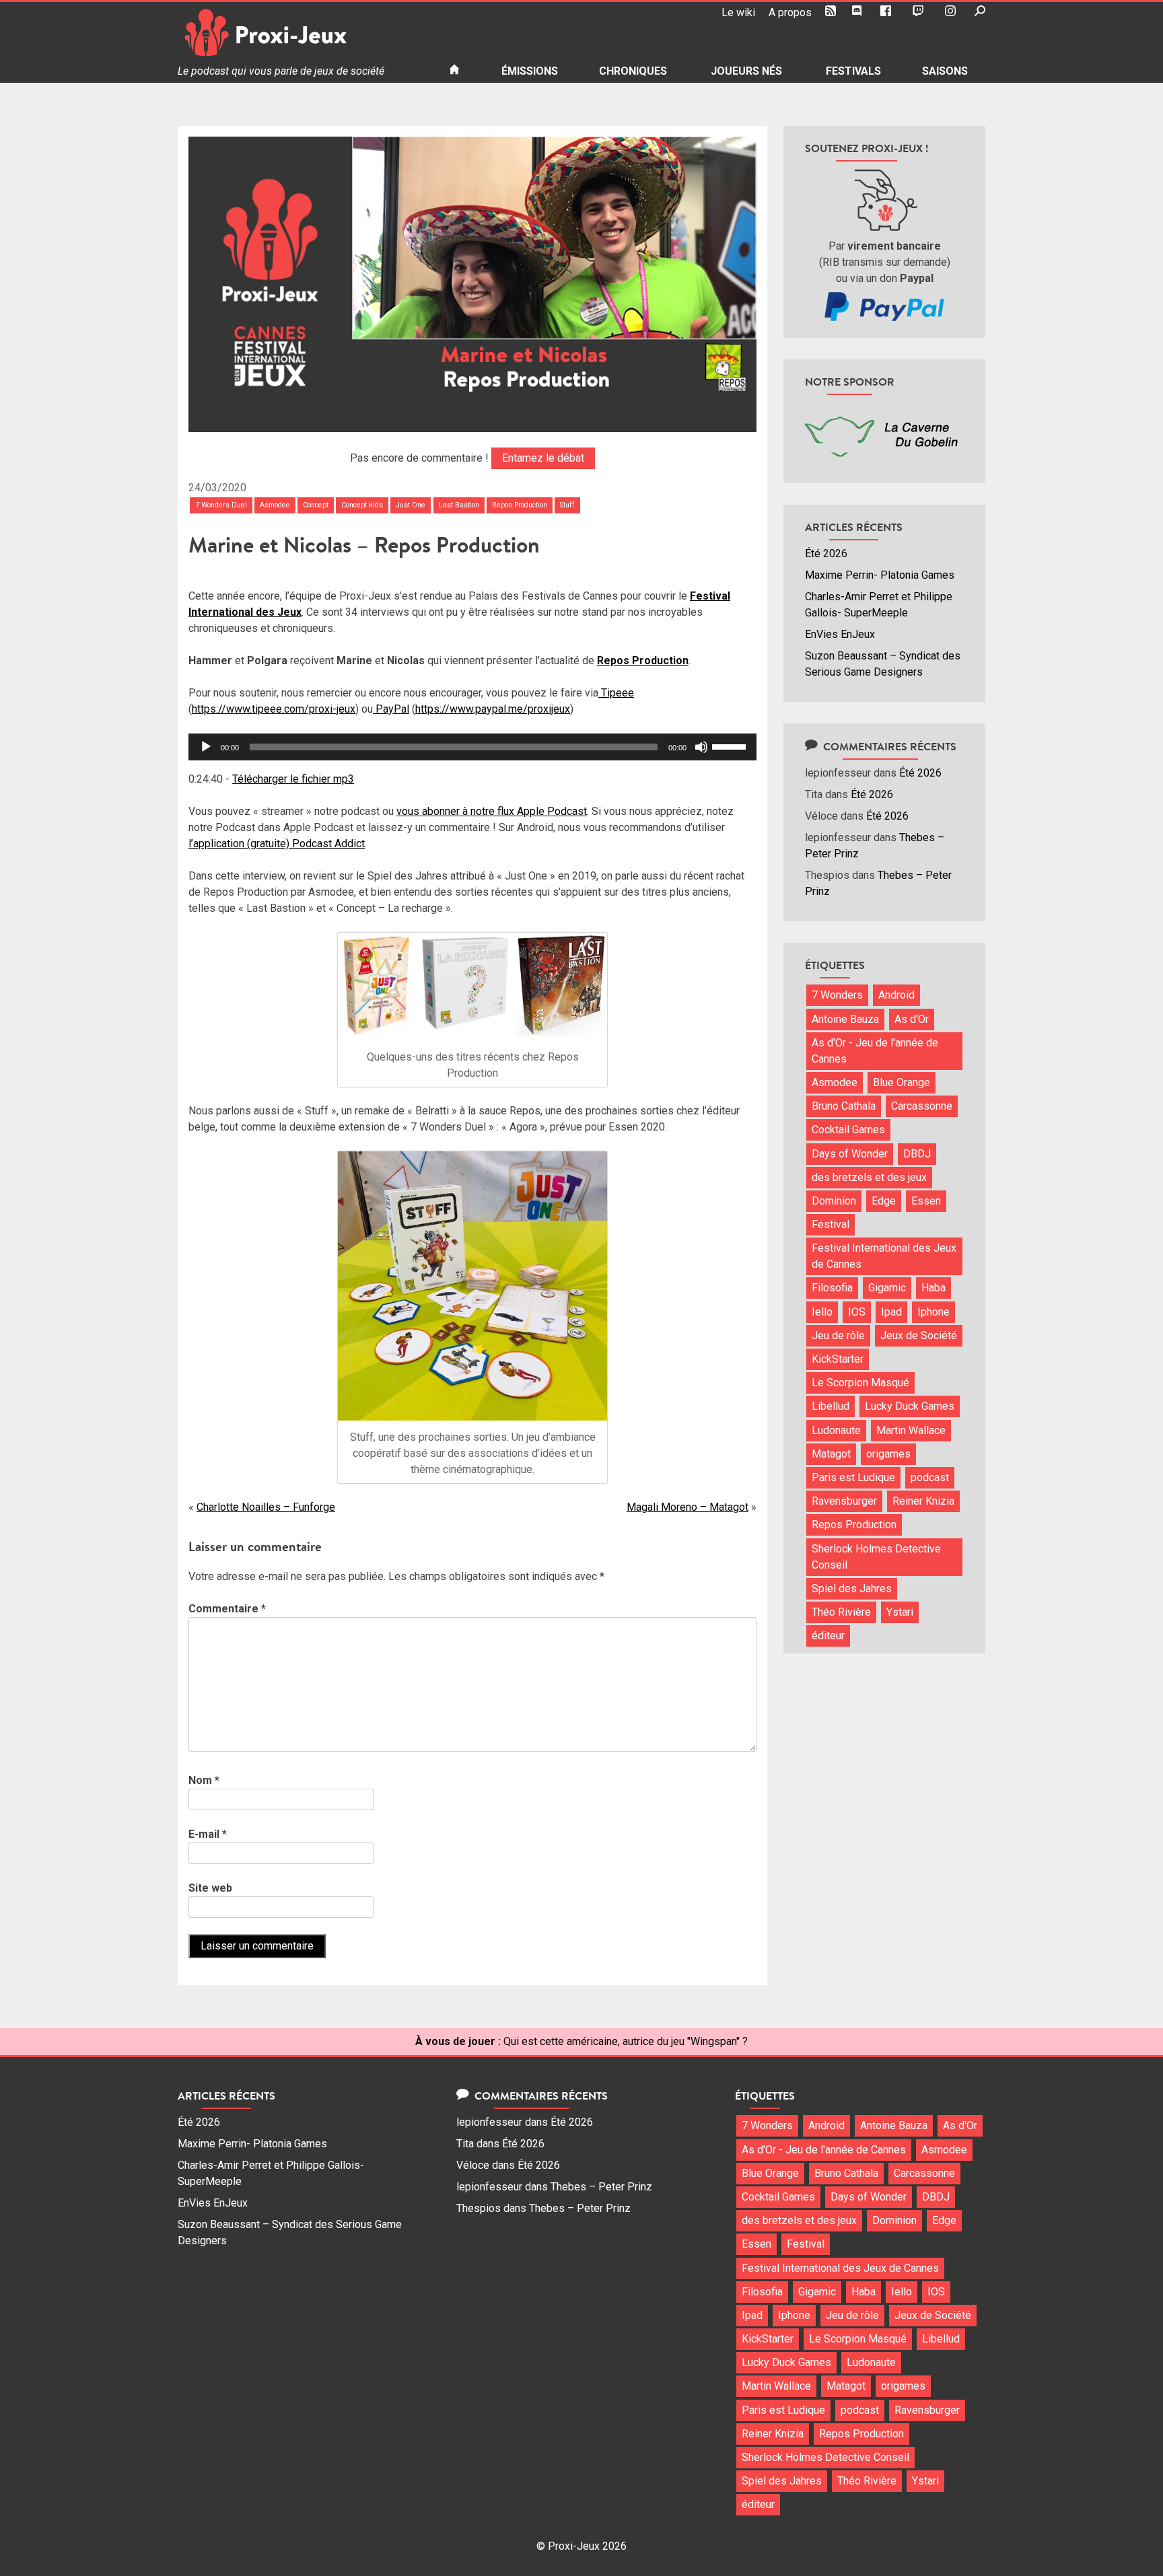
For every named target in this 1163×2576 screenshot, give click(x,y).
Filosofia (832, 1288)
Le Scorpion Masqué (860, 1383)
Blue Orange (902, 1082)
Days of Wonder (850, 1154)
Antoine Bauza (845, 1019)
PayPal (391, 709)
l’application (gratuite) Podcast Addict (277, 844)
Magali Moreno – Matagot (688, 1507)
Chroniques (633, 71)
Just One (411, 505)
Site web (210, 1888)
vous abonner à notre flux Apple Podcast (492, 811)
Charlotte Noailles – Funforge (266, 1507)
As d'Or (912, 1019)
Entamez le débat (543, 458)
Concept (316, 505)
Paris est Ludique (853, 1477)
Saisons (945, 71)
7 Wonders (837, 995)
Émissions (530, 71)
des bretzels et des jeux (869, 1177)
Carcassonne (922, 1106)
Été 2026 (826, 553)
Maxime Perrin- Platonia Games (880, 575)
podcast (930, 1477)
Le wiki (738, 12)
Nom (204, 1780)
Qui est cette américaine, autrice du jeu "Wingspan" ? (626, 2041)
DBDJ (917, 1154)
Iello (822, 1312)
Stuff (567, 505)
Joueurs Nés (746, 71)
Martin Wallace (911, 1430)
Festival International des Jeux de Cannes (884, 1256)
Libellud (831, 1406)
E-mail (208, 1834)
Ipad (891, 1312)
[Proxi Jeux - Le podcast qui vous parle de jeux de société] (303, 33)
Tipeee (616, 693)
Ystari (900, 1612)
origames (888, 1454)
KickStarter (838, 1359)
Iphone (933, 1312)
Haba (933, 1288)
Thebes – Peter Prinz (601, 2187)
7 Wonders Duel (221, 505)
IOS (857, 1312)
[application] (472, 747)
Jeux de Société (919, 1335)
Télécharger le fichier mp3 (293, 779)
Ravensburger (844, 1501)
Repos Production (520, 505)
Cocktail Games (848, 1130)
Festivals (853, 71)
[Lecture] (206, 747)
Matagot (831, 1454)
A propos (790, 12)
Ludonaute (836, 1430)
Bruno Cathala (844, 1106)
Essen (926, 1201)
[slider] (731, 746)
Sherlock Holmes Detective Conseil (876, 1557)
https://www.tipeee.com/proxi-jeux (274, 709)
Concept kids (362, 505)
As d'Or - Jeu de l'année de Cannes (875, 1051)
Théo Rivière (841, 1612)
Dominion (834, 1201)
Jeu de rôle (838, 1335)
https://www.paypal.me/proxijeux (493, 709)
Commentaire (227, 1609)
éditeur (828, 1636)
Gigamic (887, 1288)
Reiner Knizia (923, 1501)
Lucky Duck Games (910, 1406)
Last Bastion (459, 505)
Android (896, 995)
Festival (831, 1224)
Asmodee (275, 505)
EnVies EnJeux (840, 634)
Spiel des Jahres (852, 1588)
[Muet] (701, 747)
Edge (884, 1201)
